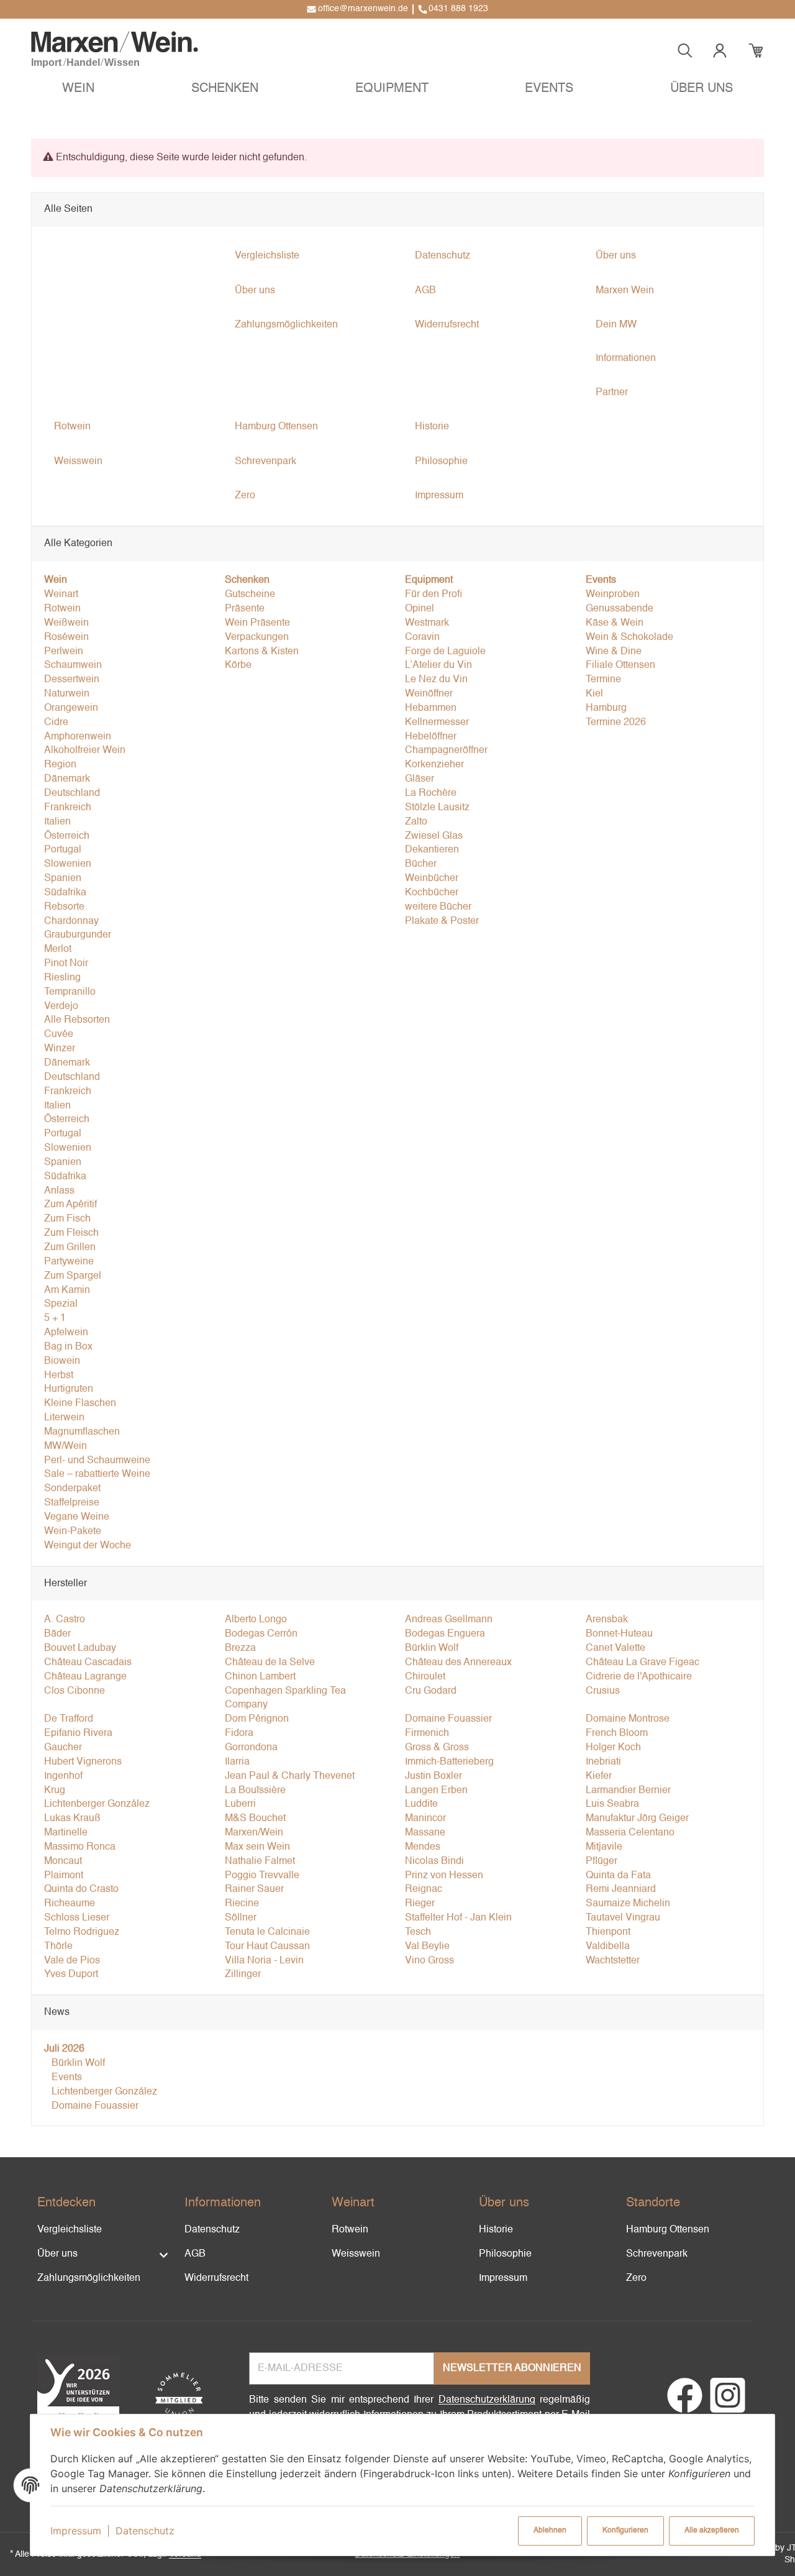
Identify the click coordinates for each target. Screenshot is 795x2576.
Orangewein (71, 708)
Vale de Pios (72, 1961)
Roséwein (66, 637)
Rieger (420, 1904)
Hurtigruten (69, 1389)
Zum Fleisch (71, 1233)
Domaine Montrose (628, 1719)
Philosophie (505, 2254)
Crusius (603, 1691)
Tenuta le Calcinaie (267, 1932)
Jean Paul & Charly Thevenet (290, 1776)
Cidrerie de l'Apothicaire (639, 1677)
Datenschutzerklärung (487, 2400)
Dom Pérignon (257, 1719)
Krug (55, 1791)
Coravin (422, 637)
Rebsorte (64, 907)
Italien (57, 822)
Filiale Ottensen (620, 665)
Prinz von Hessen (444, 1876)
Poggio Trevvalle (262, 1876)
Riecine (242, 1904)
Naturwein (67, 694)
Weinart (61, 595)
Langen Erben (436, 1791)
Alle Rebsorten (77, 1020)
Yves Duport (71, 1975)
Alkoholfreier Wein (85, 751)
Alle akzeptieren (712, 2531)
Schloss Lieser (77, 1918)
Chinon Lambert (260, 1677)
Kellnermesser (437, 723)
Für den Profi (434, 595)
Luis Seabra (612, 1804)
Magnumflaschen (82, 1432)
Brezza (240, 1648)
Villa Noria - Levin (264, 1961)
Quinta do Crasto (81, 1889)
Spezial (61, 1304)
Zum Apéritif (70, 1205)
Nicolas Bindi (434, 1861)
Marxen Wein (625, 291)
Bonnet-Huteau (619, 1634)
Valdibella (608, 1947)
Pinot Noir (66, 964)
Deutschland (72, 793)
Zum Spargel (73, 1276)
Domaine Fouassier (448, 1719)
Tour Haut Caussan (267, 1947)
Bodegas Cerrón (261, 1634)
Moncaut (63, 1861)
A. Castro (65, 1620)
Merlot (58, 949)
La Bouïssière (255, 1791)
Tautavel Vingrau (623, 1918)
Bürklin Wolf (432, 1648)
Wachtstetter (613, 1961)
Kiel (594, 694)
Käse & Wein (615, 623)
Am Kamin (67, 1290)
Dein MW (616, 325)
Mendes (423, 1847)
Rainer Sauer (254, 1889)
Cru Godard (431, 1691)
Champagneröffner (446, 751)
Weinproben (613, 595)
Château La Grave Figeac (643, 1663)
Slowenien (68, 864)
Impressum (76, 2531)
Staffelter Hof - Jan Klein (458, 1918)
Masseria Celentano (630, 1833)
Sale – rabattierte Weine (97, 1474)
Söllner (241, 1918)
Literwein (64, 1418)
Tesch (418, 1932)
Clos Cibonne (75, 1691)
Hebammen (431, 708)
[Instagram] (728, 2403)
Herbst (59, 1376)
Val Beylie (427, 1947)
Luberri (240, 1804)
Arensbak (607, 1620)
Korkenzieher (434, 765)
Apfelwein (66, 1333)
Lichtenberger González (97, 1804)
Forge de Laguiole (445, 652)
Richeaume (70, 1904)
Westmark (427, 623)
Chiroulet (425, 1677)
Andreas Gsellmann (449, 1620)
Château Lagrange (85, 1677)
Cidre (56, 723)
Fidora (239, 1733)
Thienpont (608, 1932)
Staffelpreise (72, 1503)
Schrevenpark (657, 2254)
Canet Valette (616, 1648)
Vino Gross (429, 1961)
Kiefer (599, 1776)
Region (60, 765)
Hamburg (606, 708)
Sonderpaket (72, 1489)
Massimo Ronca (80, 1847)
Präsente (245, 609)
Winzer (60, 1049)
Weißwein (66, 623)
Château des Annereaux (458, 1663)
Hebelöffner (431, 737)
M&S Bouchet (255, 1819)
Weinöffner (429, 694)
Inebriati (603, 1762)
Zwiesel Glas (434, 836)
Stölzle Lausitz (437, 808)
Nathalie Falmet (260, 1861)
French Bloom (617, 1733)
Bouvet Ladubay (80, 1648)
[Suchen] (685, 51)
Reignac (424, 1889)
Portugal (63, 850)
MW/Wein (66, 1446)
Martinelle (66, 1833)
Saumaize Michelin (628, 1904)
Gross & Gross (437, 1748)
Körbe (238, 665)
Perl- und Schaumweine (97, 1461)
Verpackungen (257, 637)
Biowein (62, 1361)
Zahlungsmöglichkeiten (89, 2278)
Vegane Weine (77, 1517)
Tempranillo (70, 992)
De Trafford (69, 1719)
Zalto (416, 822)
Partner (612, 393)
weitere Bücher (438, 907)
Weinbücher (432, 879)
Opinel (420, 609)
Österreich (67, 836)
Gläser (420, 779)
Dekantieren (432, 850)
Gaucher (63, 1748)
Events (66, 2078)
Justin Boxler (434, 1776)
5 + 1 (55, 1318)
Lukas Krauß (72, 1819)
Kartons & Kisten (262, 652)
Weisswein (356, 2254)
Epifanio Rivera (78, 1733)
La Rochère (431, 793)
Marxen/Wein (254, 1833)
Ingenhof (63, 1776)
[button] (78, 90)
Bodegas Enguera (445, 1634)
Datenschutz (145, 2531)
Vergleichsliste (70, 2230)
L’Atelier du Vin (438, 665)
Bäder (57, 1634)
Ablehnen (550, 2531)
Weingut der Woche (88, 1546)
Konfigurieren (625, 2531)
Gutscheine (250, 595)
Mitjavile (604, 1847)
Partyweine (69, 1262)
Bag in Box (68, 1347)
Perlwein (64, 652)
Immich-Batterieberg (449, 1762)
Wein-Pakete (73, 1532)
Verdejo (61, 1007)
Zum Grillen (70, 1248)
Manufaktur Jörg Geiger (637, 1819)
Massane (425, 1833)
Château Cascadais (88, 1663)
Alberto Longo (256, 1620)
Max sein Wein (257, 1847)
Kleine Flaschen (80, 1404)
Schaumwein (73, 665)
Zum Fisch (67, 1219)
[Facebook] (685, 2403)
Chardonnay (71, 921)
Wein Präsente (257, 623)
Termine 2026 (616, 723)
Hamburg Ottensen (668, 2230)
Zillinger (243, 1975)
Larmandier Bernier (628, 1791)
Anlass (59, 1191)
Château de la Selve (270, 1663)
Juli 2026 (64, 2049)
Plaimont (64, 1876)
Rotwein (62, 609)
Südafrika (65, 893)
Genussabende (620, 609)
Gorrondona (251, 1748)
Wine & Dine (614, 652)
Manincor (425, 1819)
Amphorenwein (78, 737)
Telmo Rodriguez (82, 1932)
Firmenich (427, 1733)
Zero (636, 2278)
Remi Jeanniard (621, 1889)
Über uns (57, 2254)
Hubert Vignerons (83, 1762)
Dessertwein (72, 680)
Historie (496, 2230)
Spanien (63, 879)
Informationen (626, 359)
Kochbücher (432, 893)
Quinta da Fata (618, 1876)
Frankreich (68, 808)
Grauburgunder (78, 935)
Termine (603, 680)
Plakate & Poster (442, 921)
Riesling (62, 978)
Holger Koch (613, 1748)
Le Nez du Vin (436, 680)
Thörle (58, 1947)
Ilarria (237, 1762)
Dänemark (67, 779)
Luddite (421, 1804)
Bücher (421, 864)
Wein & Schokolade (629, 637)
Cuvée (59, 1035)
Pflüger (602, 1861)
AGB (195, 2254)
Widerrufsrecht (216, 2278)
